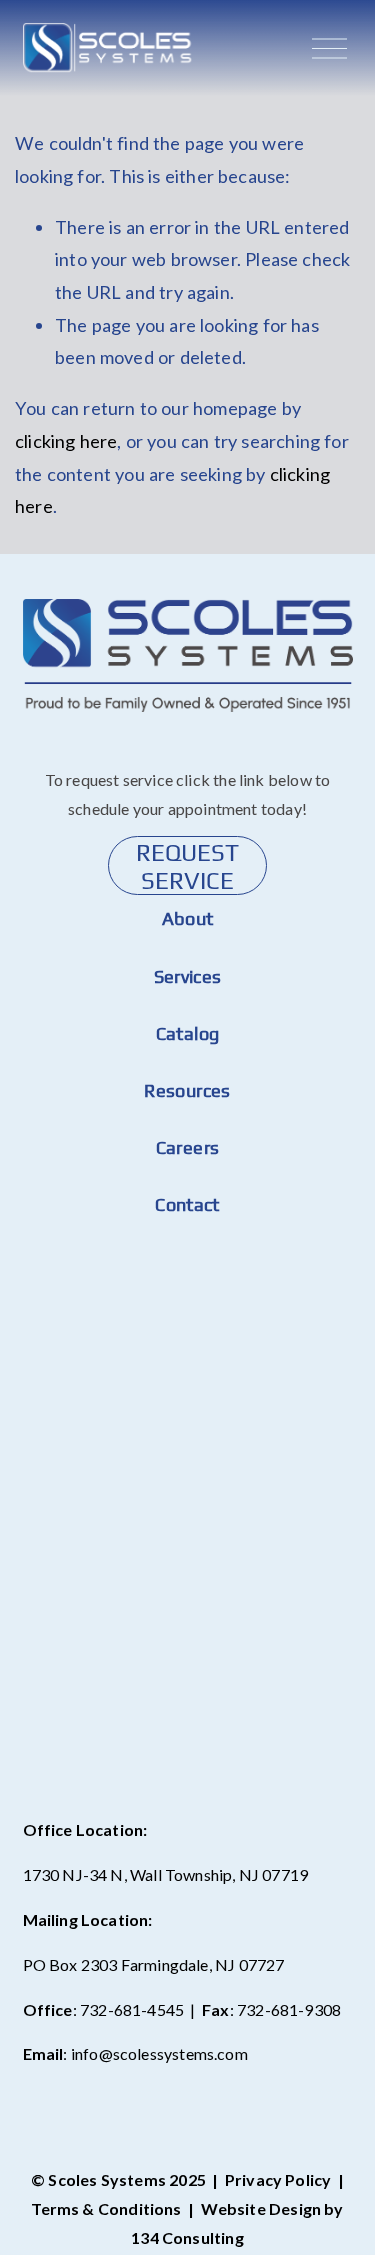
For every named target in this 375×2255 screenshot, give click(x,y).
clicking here (66, 441)
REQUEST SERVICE (187, 866)
